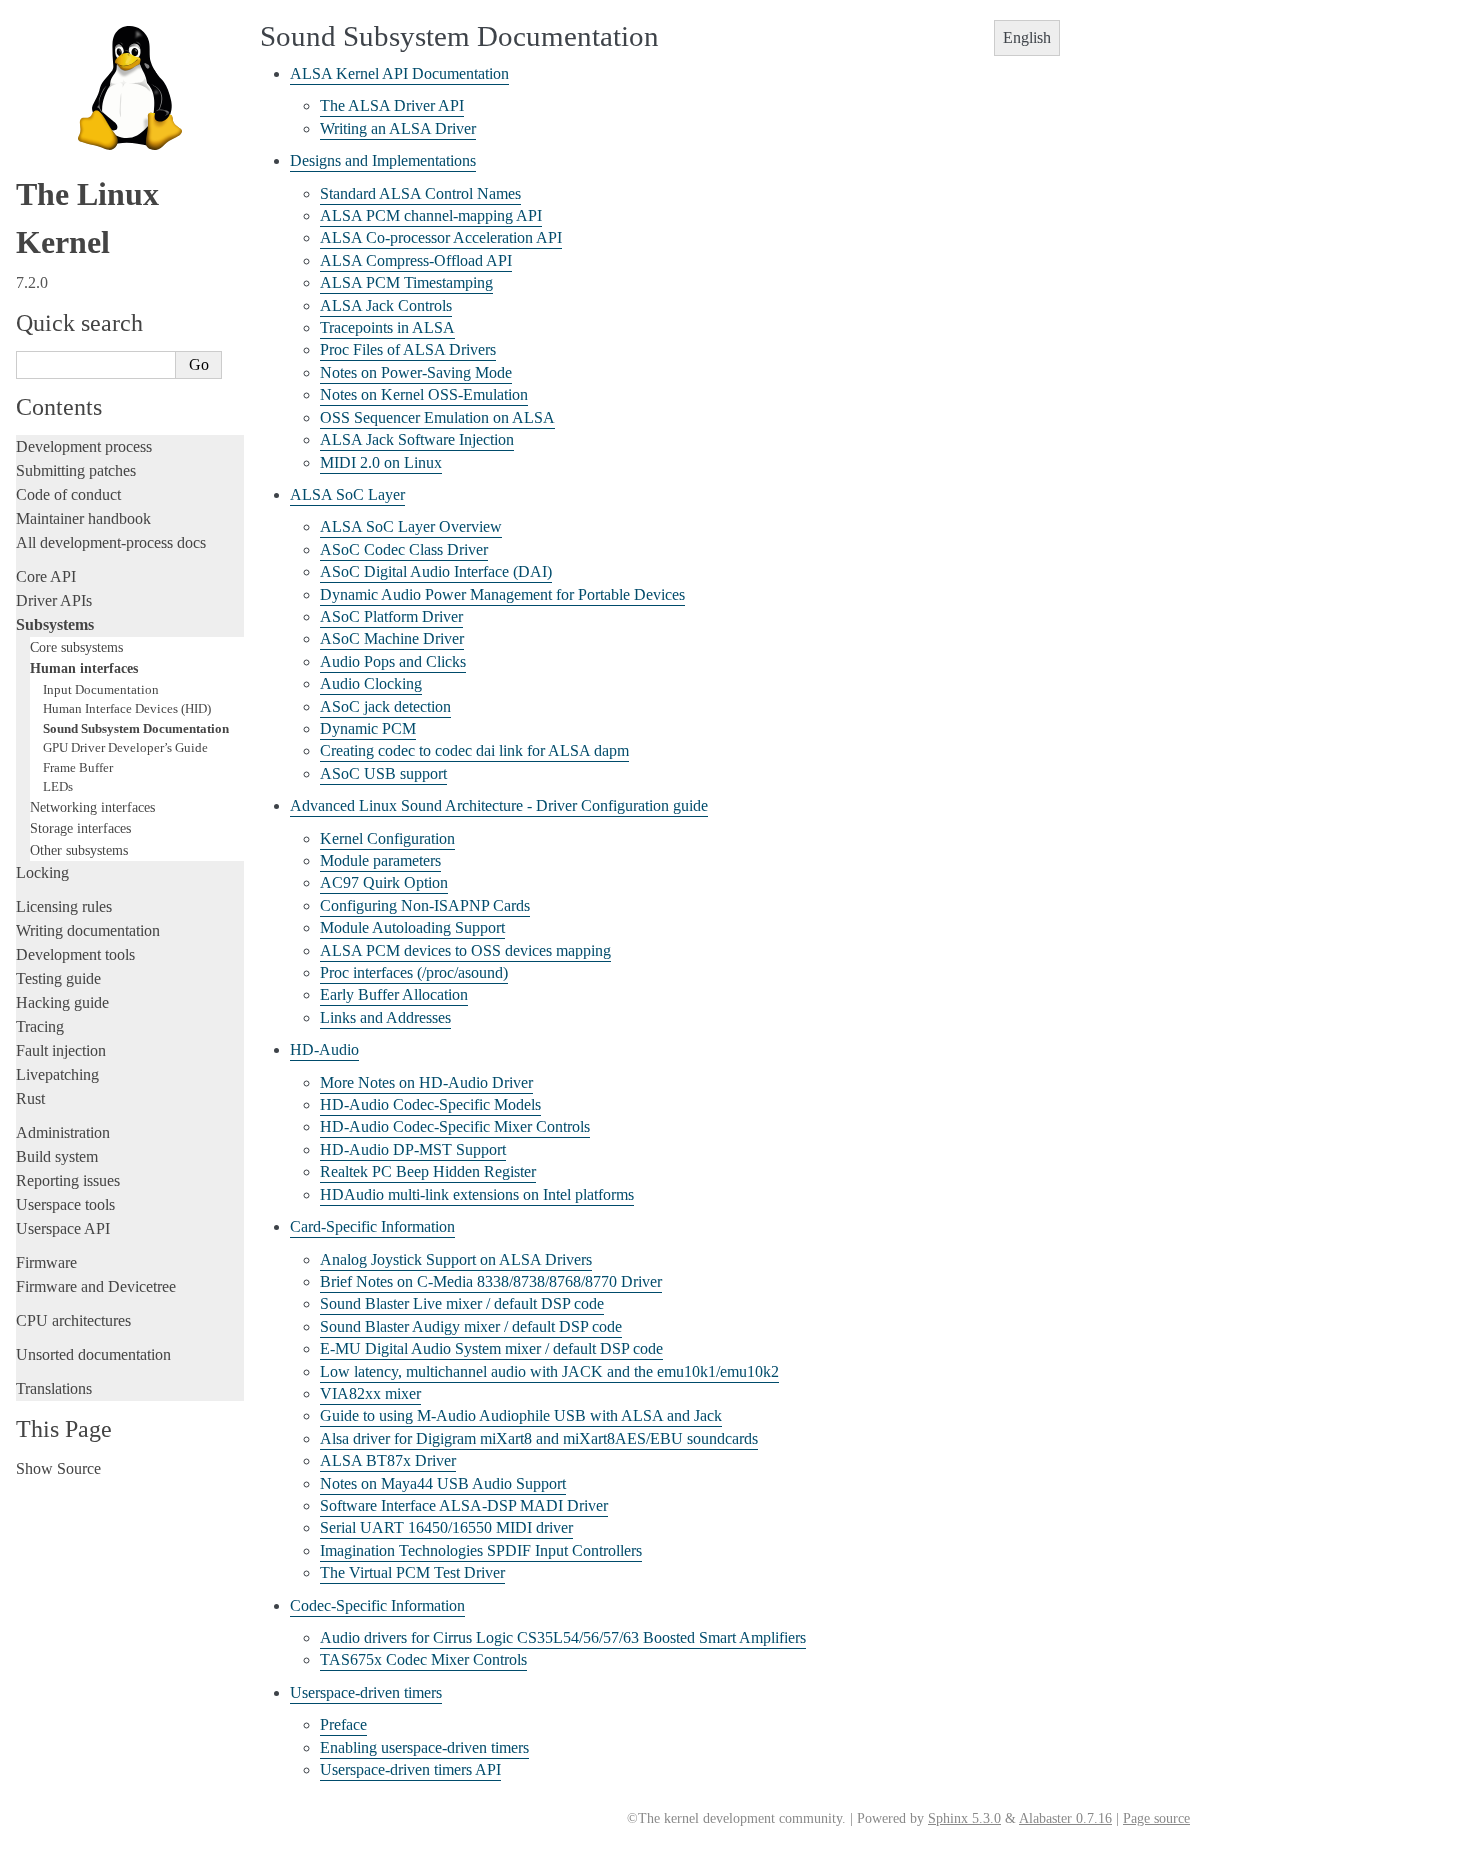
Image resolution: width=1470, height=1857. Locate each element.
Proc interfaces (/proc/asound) (414, 972)
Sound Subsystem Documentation (136, 728)
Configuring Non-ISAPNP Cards (425, 905)
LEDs (58, 786)
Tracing (40, 1026)
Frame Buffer (78, 767)
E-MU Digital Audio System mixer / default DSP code (491, 1348)
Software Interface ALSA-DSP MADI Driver (464, 1505)
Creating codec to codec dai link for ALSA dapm (474, 750)
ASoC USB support (383, 773)
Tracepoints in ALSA (387, 327)
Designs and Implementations (383, 160)
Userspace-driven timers (366, 1692)
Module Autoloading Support (412, 927)
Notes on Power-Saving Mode (416, 372)
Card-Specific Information (372, 1226)
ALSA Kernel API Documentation (399, 73)
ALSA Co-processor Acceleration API (441, 237)
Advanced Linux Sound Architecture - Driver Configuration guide (499, 805)
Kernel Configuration (387, 838)
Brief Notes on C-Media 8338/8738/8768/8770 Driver (491, 1281)
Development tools (75, 954)
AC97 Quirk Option (384, 882)
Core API (46, 576)
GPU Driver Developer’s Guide (125, 747)
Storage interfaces (80, 828)
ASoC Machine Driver (392, 638)
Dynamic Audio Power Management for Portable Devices (502, 594)
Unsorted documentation (93, 1354)
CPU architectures (73, 1320)
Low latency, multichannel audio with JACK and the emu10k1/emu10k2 (549, 1371)
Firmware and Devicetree (96, 1286)
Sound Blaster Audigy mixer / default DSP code (471, 1326)
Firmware (46, 1262)
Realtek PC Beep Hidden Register (428, 1171)
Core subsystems (76, 647)
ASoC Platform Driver (391, 616)
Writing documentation (88, 930)
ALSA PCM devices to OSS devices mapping (465, 950)
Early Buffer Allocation (394, 994)
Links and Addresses (385, 1017)
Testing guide (58, 978)
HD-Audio (324, 1049)
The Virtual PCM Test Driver (412, 1572)
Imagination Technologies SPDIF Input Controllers (481, 1550)
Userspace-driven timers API (410, 1769)
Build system (57, 1156)
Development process (84, 446)
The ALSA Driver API (392, 105)
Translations (54, 1388)
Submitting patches (76, 470)
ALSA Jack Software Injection (417, 439)
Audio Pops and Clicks (393, 661)
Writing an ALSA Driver (398, 128)
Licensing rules (64, 906)
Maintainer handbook (83, 518)
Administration (63, 1132)
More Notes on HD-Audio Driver (426, 1082)
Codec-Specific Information (377, 1605)
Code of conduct (68, 494)
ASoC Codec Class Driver (404, 549)
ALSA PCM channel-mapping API (431, 215)
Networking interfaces (92, 807)
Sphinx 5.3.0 (964, 1818)
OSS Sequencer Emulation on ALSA (437, 417)
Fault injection (61, 1050)
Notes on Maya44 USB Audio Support (443, 1483)
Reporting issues (68, 1180)
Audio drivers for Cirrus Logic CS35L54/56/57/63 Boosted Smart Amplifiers (563, 1637)
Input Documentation (101, 689)
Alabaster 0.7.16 (1065, 1818)
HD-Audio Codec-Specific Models (430, 1104)
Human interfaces (84, 668)
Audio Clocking (371, 683)
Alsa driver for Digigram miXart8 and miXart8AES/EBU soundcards (539, 1438)
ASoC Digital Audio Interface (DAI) (436, 571)
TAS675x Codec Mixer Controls (423, 1659)
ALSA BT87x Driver (388, 1460)
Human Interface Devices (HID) (127, 708)
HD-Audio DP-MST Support (413, 1149)
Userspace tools (65, 1204)
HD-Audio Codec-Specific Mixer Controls (455, 1126)
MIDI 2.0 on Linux (381, 462)
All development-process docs (111, 542)
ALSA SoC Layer (347, 494)
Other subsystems (79, 850)
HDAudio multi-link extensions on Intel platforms (477, 1194)
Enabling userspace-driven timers (424, 1747)
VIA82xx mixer (370, 1393)
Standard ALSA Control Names (420, 193)
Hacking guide (62, 1002)
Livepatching (57, 1074)
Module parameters (380, 860)
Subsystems (55, 624)
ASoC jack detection (385, 706)
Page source (1156, 1818)
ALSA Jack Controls (386, 305)
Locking (42, 872)
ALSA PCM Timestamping (406, 282)
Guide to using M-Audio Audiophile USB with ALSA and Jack (521, 1415)
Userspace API (63, 1228)
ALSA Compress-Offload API (416, 260)
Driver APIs (54, 600)
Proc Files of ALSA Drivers (408, 349)
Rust (30, 1098)
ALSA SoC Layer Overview (411, 526)
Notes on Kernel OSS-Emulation (424, 394)
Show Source (58, 1468)
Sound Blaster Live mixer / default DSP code (462, 1303)
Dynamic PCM (368, 728)
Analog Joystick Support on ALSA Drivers (456, 1259)
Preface (343, 1724)
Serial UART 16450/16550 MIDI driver (446, 1527)
